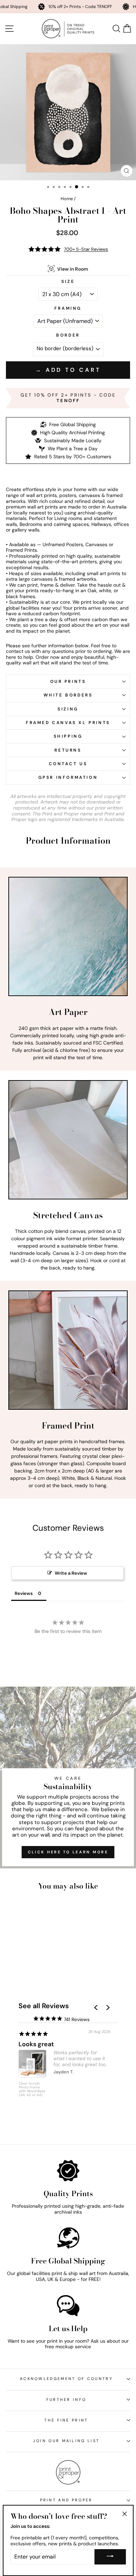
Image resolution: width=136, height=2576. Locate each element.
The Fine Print (66, 2420)
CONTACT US (68, 764)
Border (68, 335)
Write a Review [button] (71, 1573)
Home (67, 199)
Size (68, 281)
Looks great (36, 2044)
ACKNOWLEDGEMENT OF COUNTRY (66, 2379)
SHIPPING (68, 736)
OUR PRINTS (68, 681)
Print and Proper (66, 2500)
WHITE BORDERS (68, 695)
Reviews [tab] (24, 1593)
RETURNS (68, 750)
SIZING (68, 709)
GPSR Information (68, 777)
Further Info (66, 2400)
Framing (68, 308)
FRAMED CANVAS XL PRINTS (68, 723)
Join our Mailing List (66, 2441)
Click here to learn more (68, 1852)
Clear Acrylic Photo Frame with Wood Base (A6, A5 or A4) (32, 2089)
